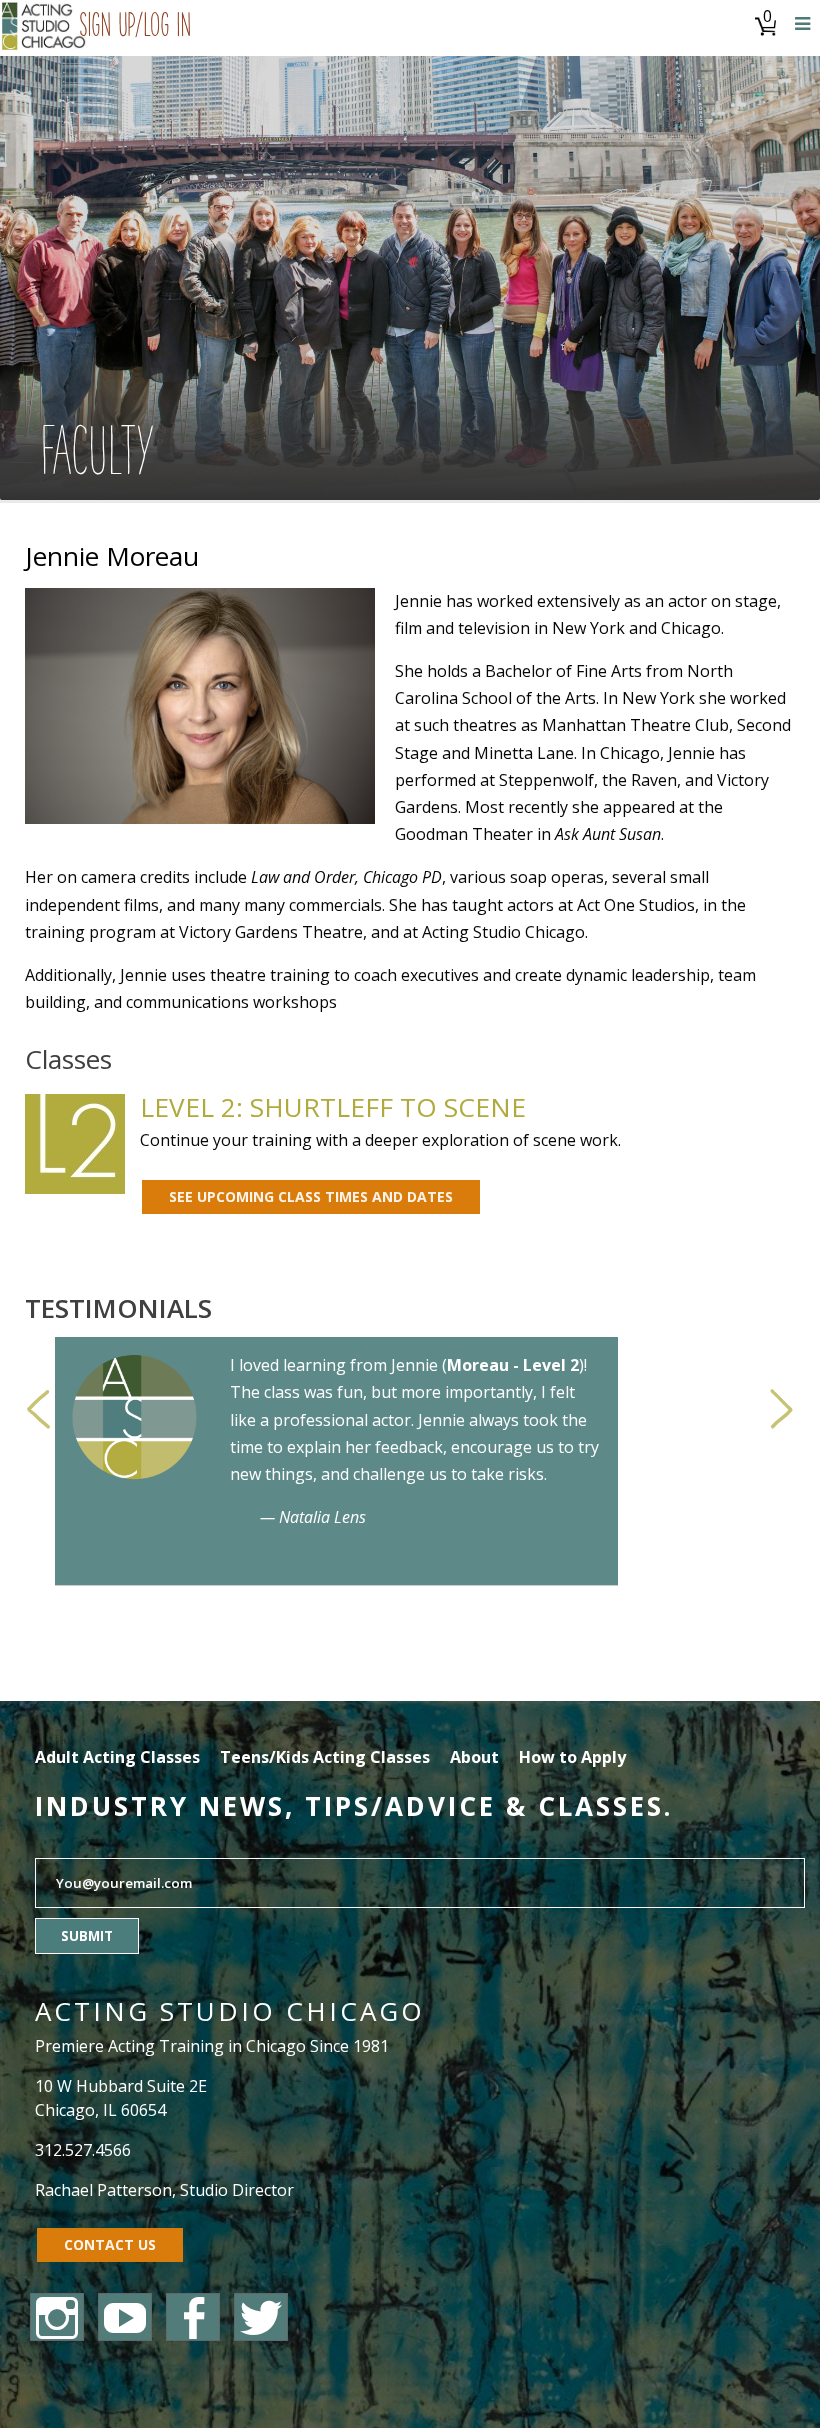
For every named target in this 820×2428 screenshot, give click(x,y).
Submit (87, 1936)
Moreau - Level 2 (513, 1365)
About (474, 1757)
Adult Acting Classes (117, 1757)
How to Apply (572, 1757)
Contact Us (110, 2244)
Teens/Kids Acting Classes (325, 1757)
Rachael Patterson (103, 2190)
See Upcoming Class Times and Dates (311, 1196)
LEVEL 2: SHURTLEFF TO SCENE (333, 1107)
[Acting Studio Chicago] (44, 28)
